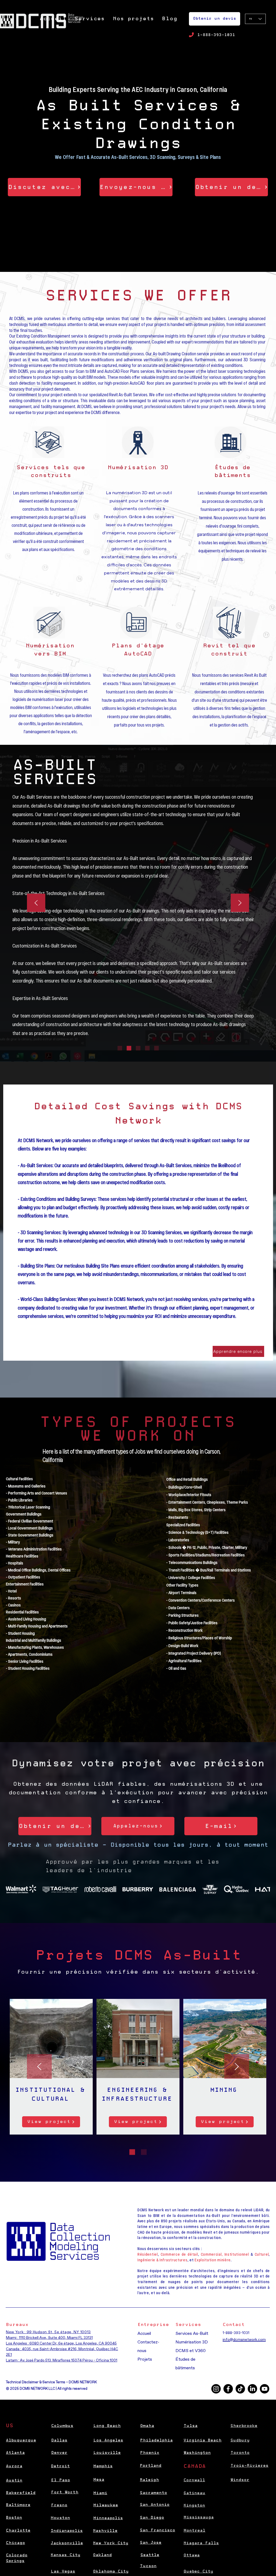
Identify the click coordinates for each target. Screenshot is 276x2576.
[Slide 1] (120, 1048)
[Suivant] (240, 903)
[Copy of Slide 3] (147, 1048)
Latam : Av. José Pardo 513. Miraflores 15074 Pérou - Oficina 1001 (62, 2360)
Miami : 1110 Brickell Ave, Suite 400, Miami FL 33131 (49, 2338)
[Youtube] (265, 2389)
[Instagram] (216, 2389)
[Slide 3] (138, 1048)
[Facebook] (228, 2389)
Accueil (144, 2333)
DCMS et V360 (191, 2351)
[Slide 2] (129, 1048)
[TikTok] (240, 2389)
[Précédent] (36, 903)
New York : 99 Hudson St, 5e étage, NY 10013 (48, 2332)
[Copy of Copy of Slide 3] (156, 1048)
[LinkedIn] (252, 2389)
